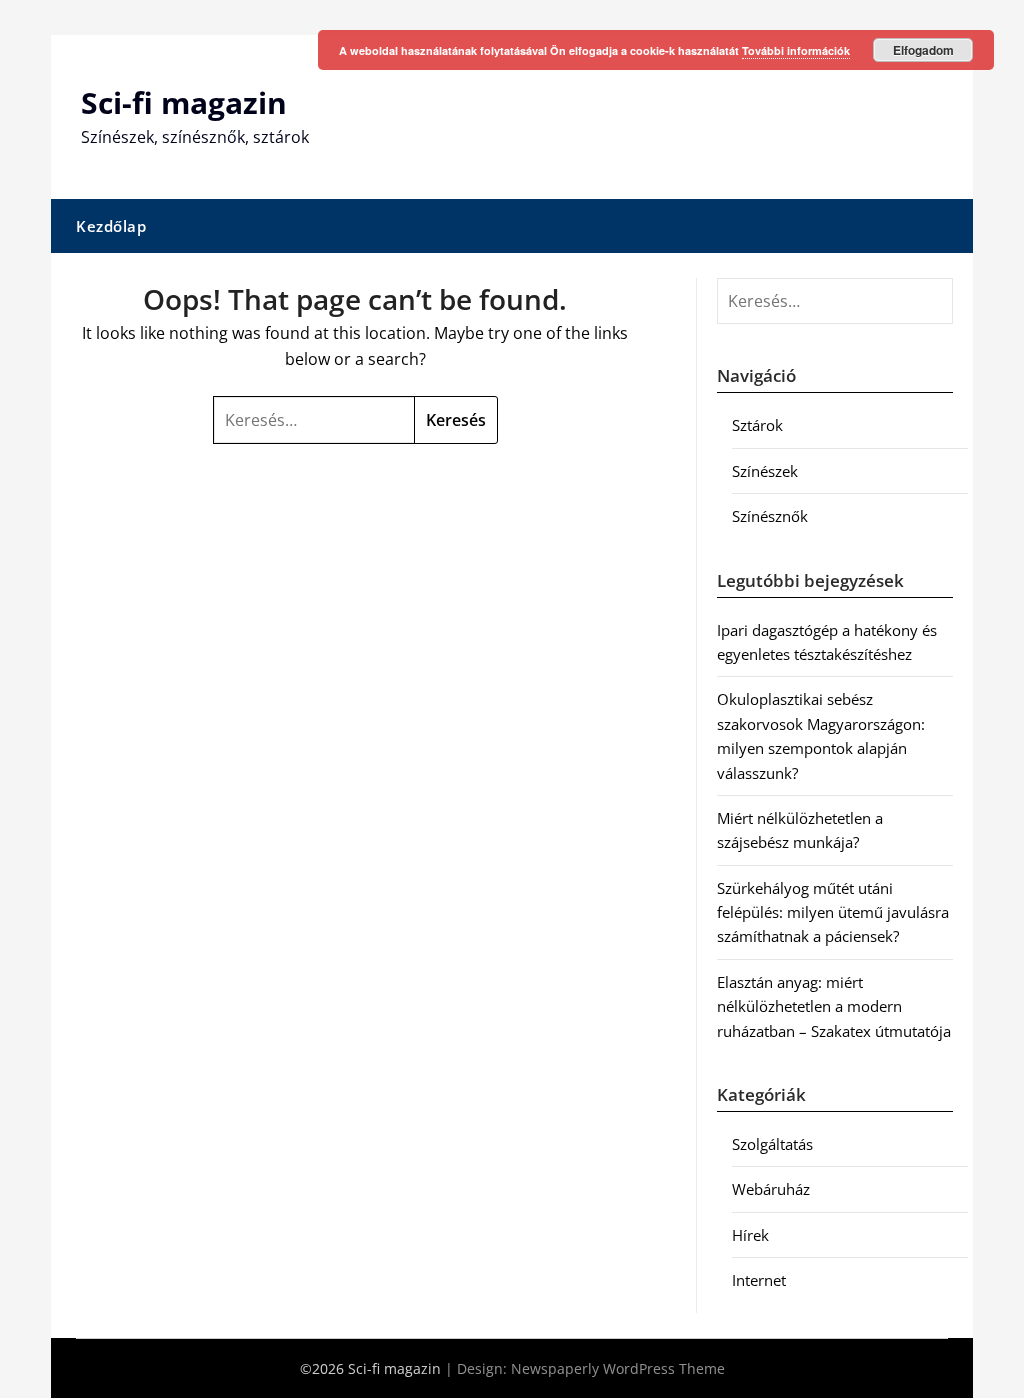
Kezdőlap (111, 226)
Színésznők (770, 516)
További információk (796, 50)
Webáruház (771, 1189)
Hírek (750, 1235)
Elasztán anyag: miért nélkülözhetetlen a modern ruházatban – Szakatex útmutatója (834, 1006)
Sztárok (757, 425)
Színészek (765, 471)
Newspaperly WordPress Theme (618, 1368)
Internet (759, 1280)
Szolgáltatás (772, 1144)
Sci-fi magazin (184, 102)
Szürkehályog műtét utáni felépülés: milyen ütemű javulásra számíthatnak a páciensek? (833, 912)
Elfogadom (923, 50)
